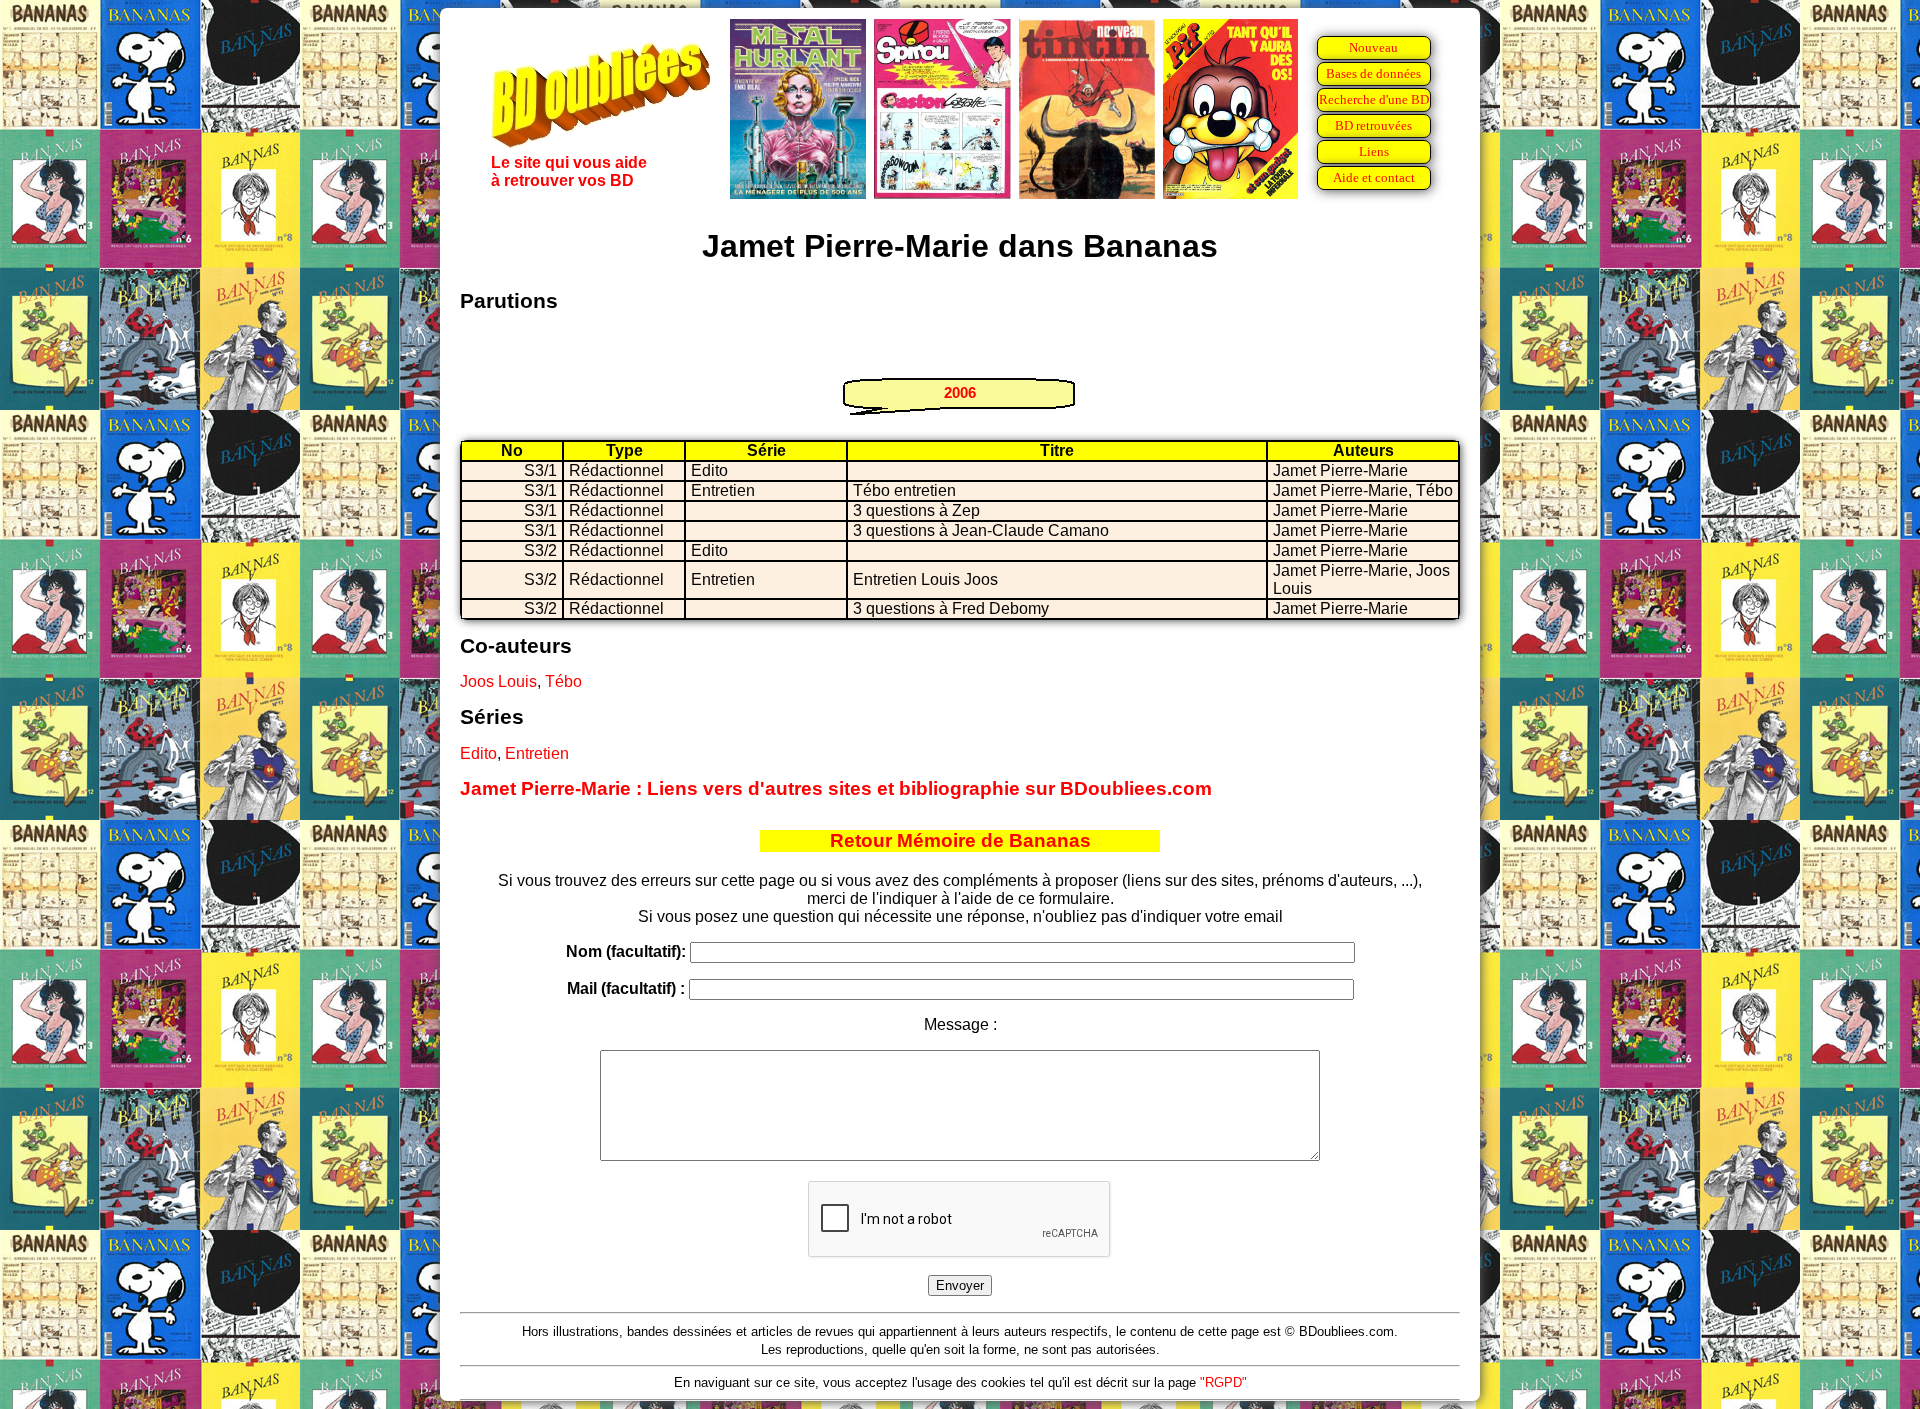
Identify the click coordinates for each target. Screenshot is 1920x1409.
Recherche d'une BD (1374, 99)
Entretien (537, 753)
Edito (478, 753)
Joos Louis (498, 681)
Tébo (563, 681)
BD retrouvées (1373, 125)
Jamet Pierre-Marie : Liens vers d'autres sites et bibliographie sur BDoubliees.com (836, 788)
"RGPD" (1223, 1382)
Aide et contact (1374, 177)
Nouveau (1373, 47)
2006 (960, 392)
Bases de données (1373, 73)
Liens (1374, 151)
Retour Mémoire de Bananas (960, 840)
